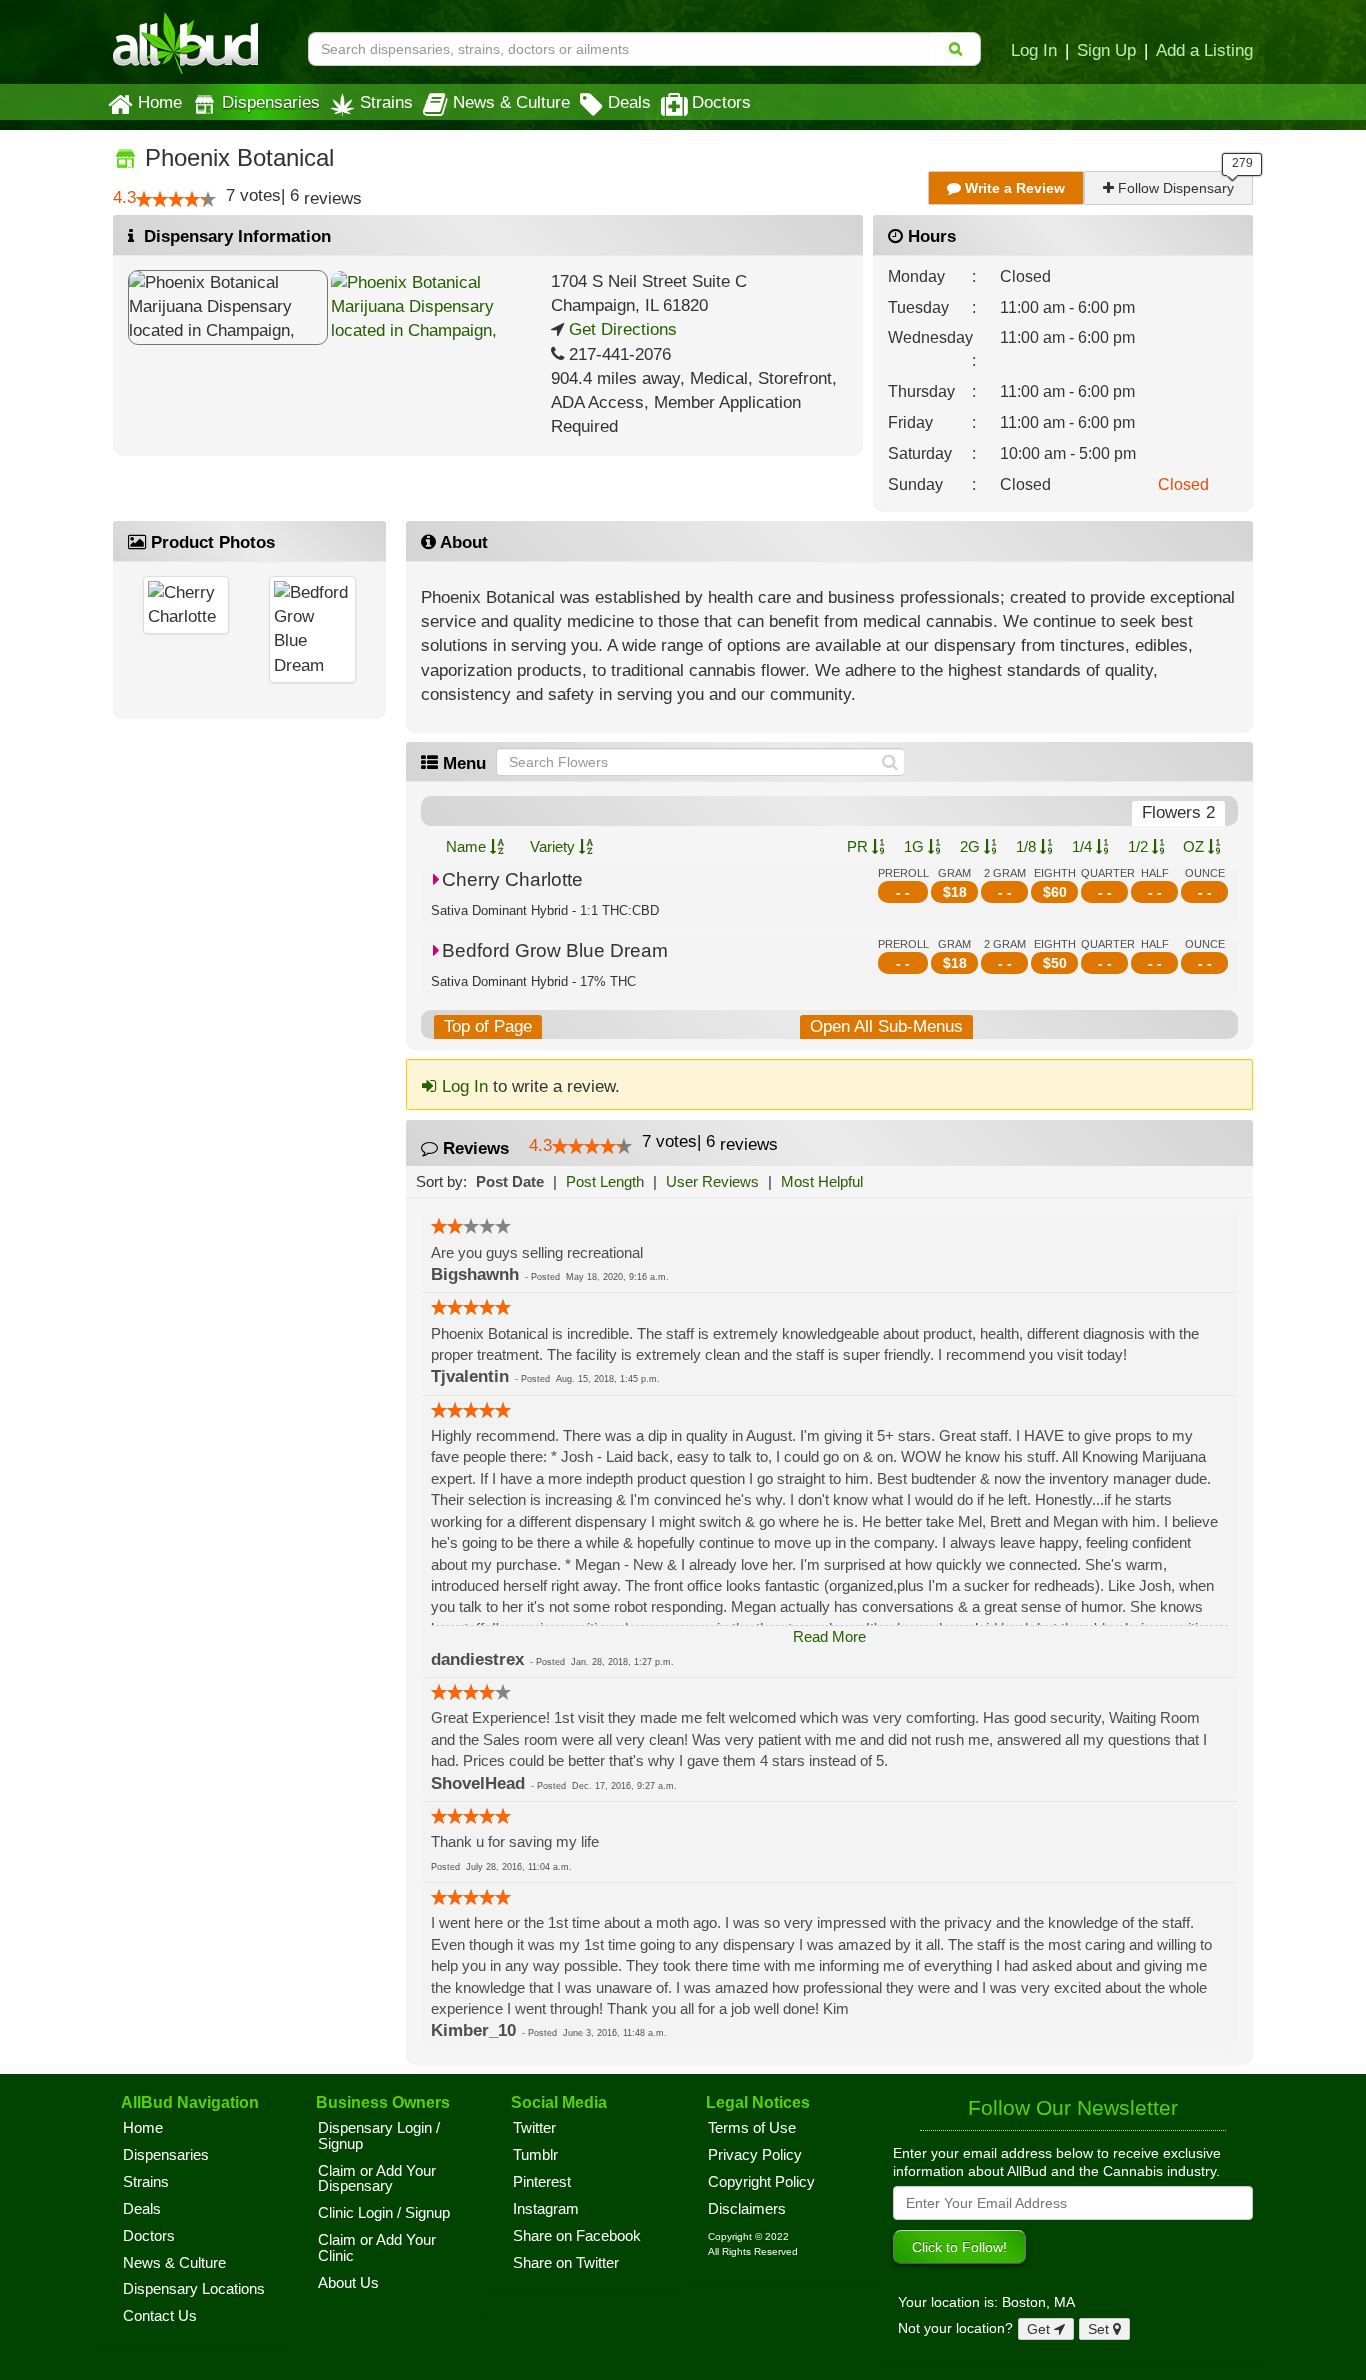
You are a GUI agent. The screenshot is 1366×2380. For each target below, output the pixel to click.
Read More (829, 1636)
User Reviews (712, 1181)
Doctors (721, 102)
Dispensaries (271, 102)
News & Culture (511, 102)
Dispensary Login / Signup (379, 2136)
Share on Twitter (566, 2263)
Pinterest (542, 2182)
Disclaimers (747, 2209)
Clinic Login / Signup (384, 2213)
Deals (629, 102)
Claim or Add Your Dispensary (377, 2179)
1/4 (1084, 846)
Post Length (605, 1181)
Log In (1034, 50)
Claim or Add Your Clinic (377, 2248)
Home (160, 102)
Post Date (510, 1181)
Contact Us (160, 2316)
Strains (386, 102)
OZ (1195, 846)
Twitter (534, 2128)
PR (859, 846)
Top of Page (488, 1026)
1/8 (1028, 846)
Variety (554, 846)
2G (972, 846)
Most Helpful (822, 1181)
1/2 (1140, 846)
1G (916, 846)
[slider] (176, 199)
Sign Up (1106, 50)
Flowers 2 (1178, 812)
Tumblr (535, 2155)
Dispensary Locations (194, 2289)
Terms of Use (752, 2128)
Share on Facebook (577, 2236)
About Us (348, 2283)
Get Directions (620, 329)
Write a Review (1013, 188)
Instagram (546, 2209)
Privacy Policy (755, 2155)
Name (468, 846)
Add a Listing (1204, 50)
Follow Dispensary (1174, 188)
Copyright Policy (761, 2182)
